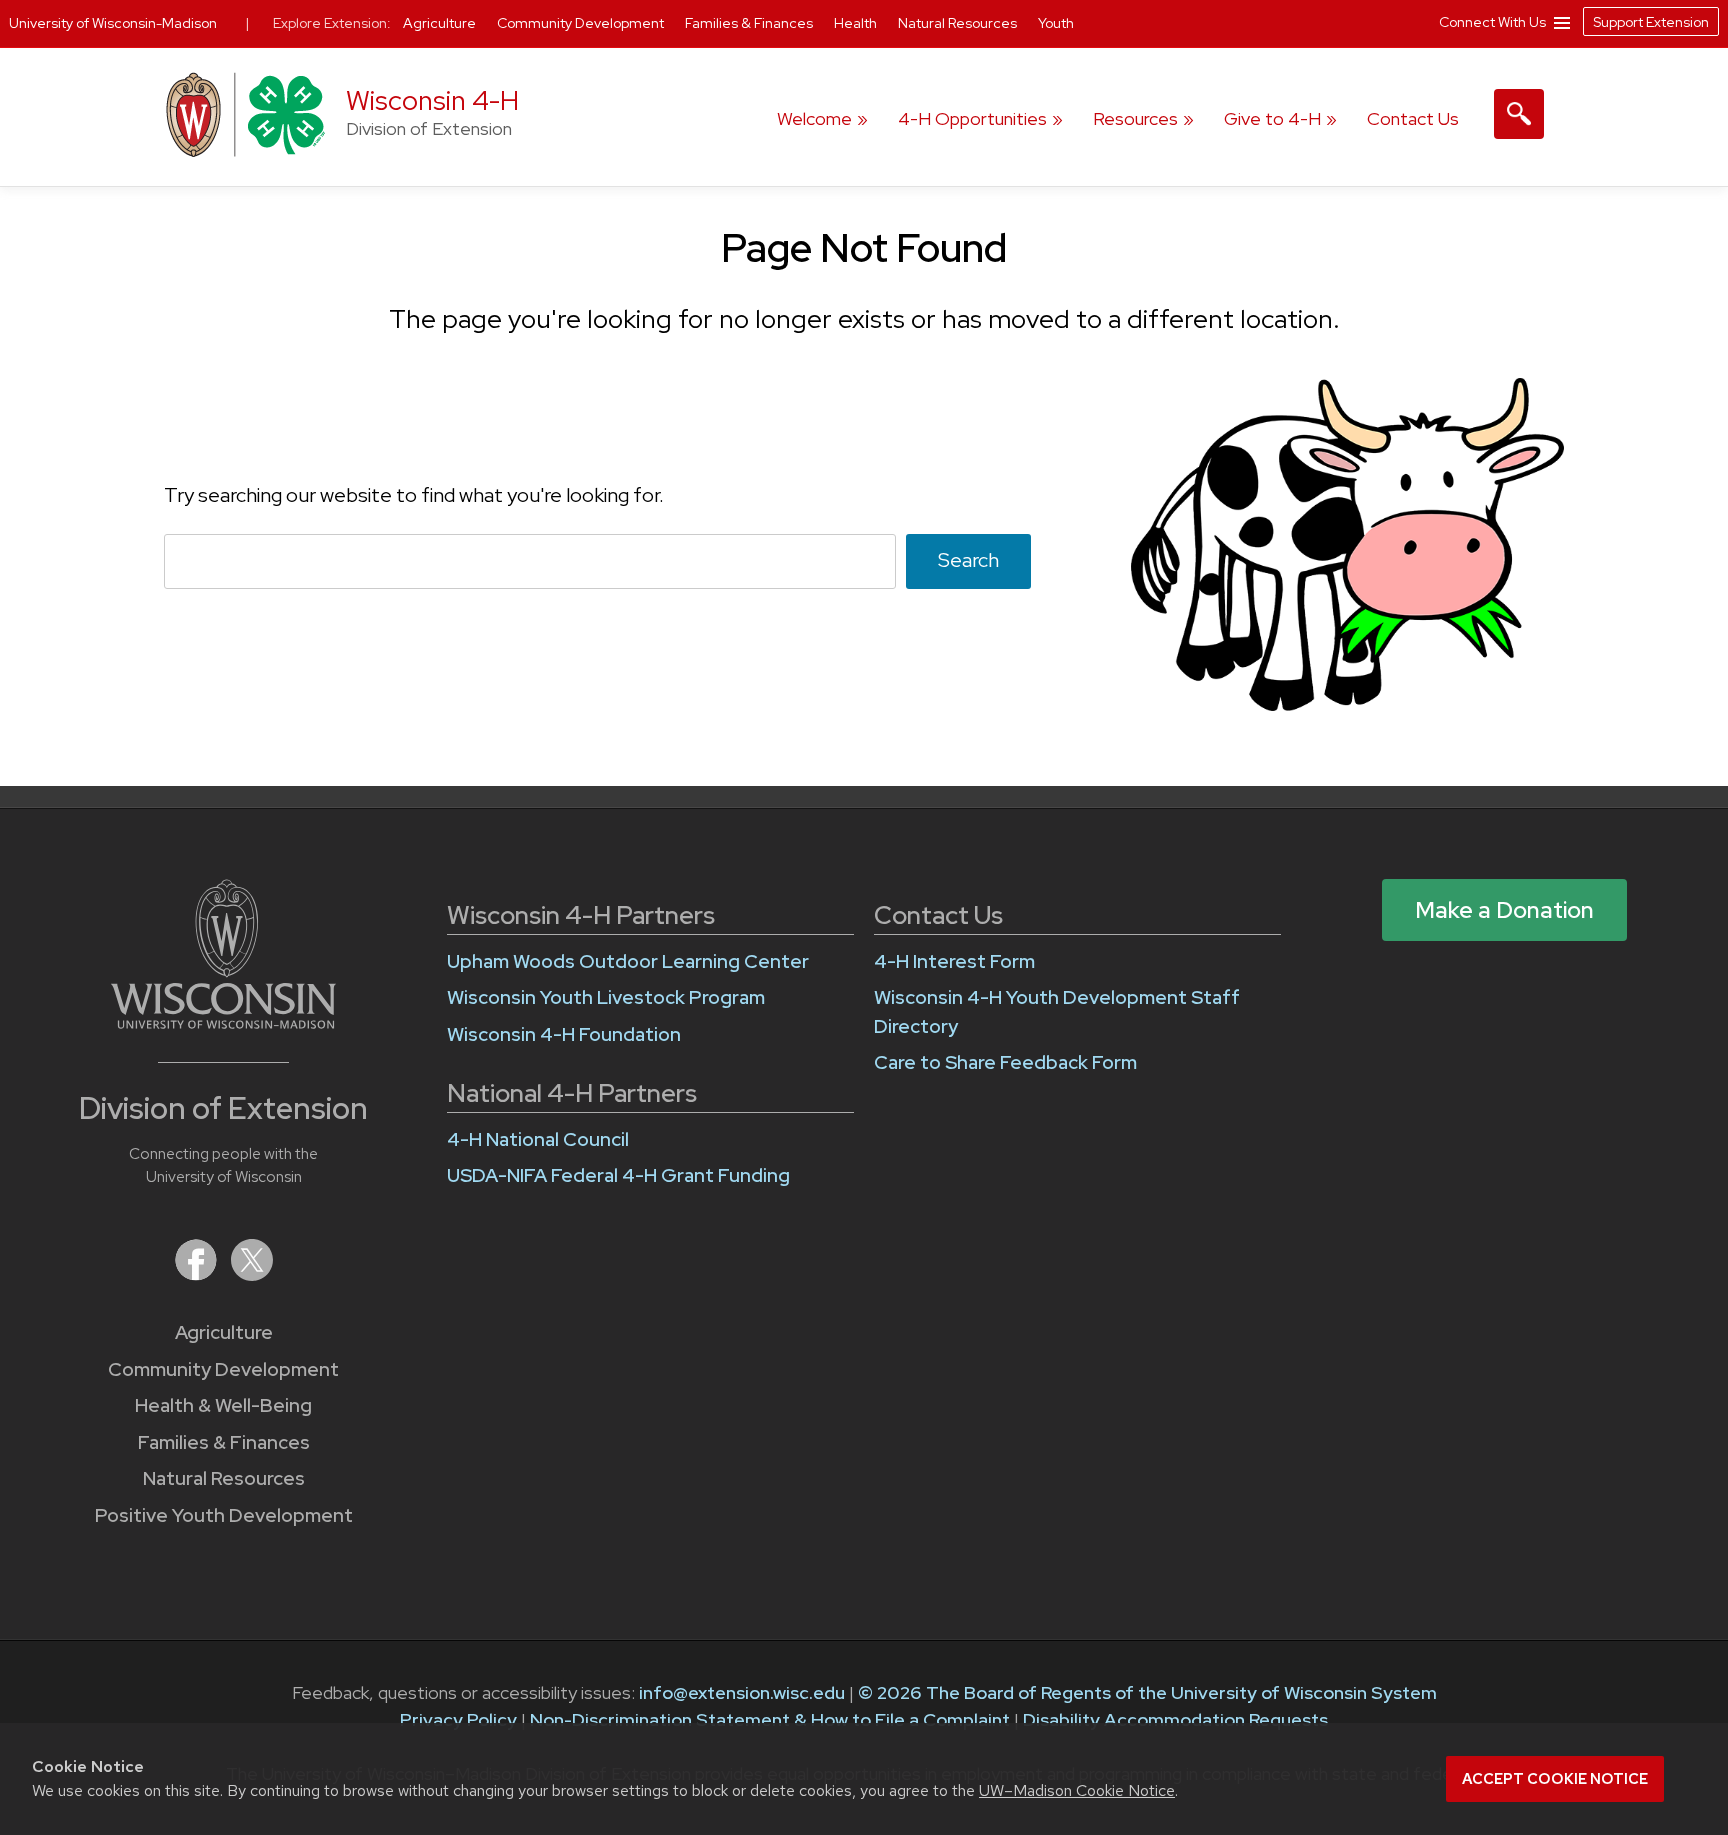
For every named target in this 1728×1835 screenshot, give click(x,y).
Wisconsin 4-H (432, 100)
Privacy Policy (458, 1719)
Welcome (814, 118)
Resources (1135, 118)
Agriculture (224, 1332)
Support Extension (1651, 22)
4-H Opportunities (972, 118)
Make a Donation (1504, 910)
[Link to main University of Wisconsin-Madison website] (223, 1022)
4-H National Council (538, 1139)
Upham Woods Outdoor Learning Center (628, 961)
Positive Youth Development (224, 1515)
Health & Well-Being (223, 1405)
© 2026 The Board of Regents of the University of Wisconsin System (1147, 1692)
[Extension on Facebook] (198, 1274)
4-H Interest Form (954, 961)
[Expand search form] (1519, 114)
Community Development (223, 1369)
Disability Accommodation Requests (1175, 1719)
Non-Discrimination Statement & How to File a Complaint (770, 1719)
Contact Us (1413, 118)
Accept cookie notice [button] (1555, 1779)
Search (968, 560)
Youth (1056, 23)
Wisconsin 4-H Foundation (564, 1034)
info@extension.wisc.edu (742, 1692)
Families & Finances (224, 1442)
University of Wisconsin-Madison (113, 23)
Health (857, 23)
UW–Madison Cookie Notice (1077, 1790)
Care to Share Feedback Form (1005, 1062)
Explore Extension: (332, 23)
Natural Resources (224, 1478)
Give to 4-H (1272, 118)
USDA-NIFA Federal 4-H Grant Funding (618, 1175)
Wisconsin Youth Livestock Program (606, 997)
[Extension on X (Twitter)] (252, 1274)
